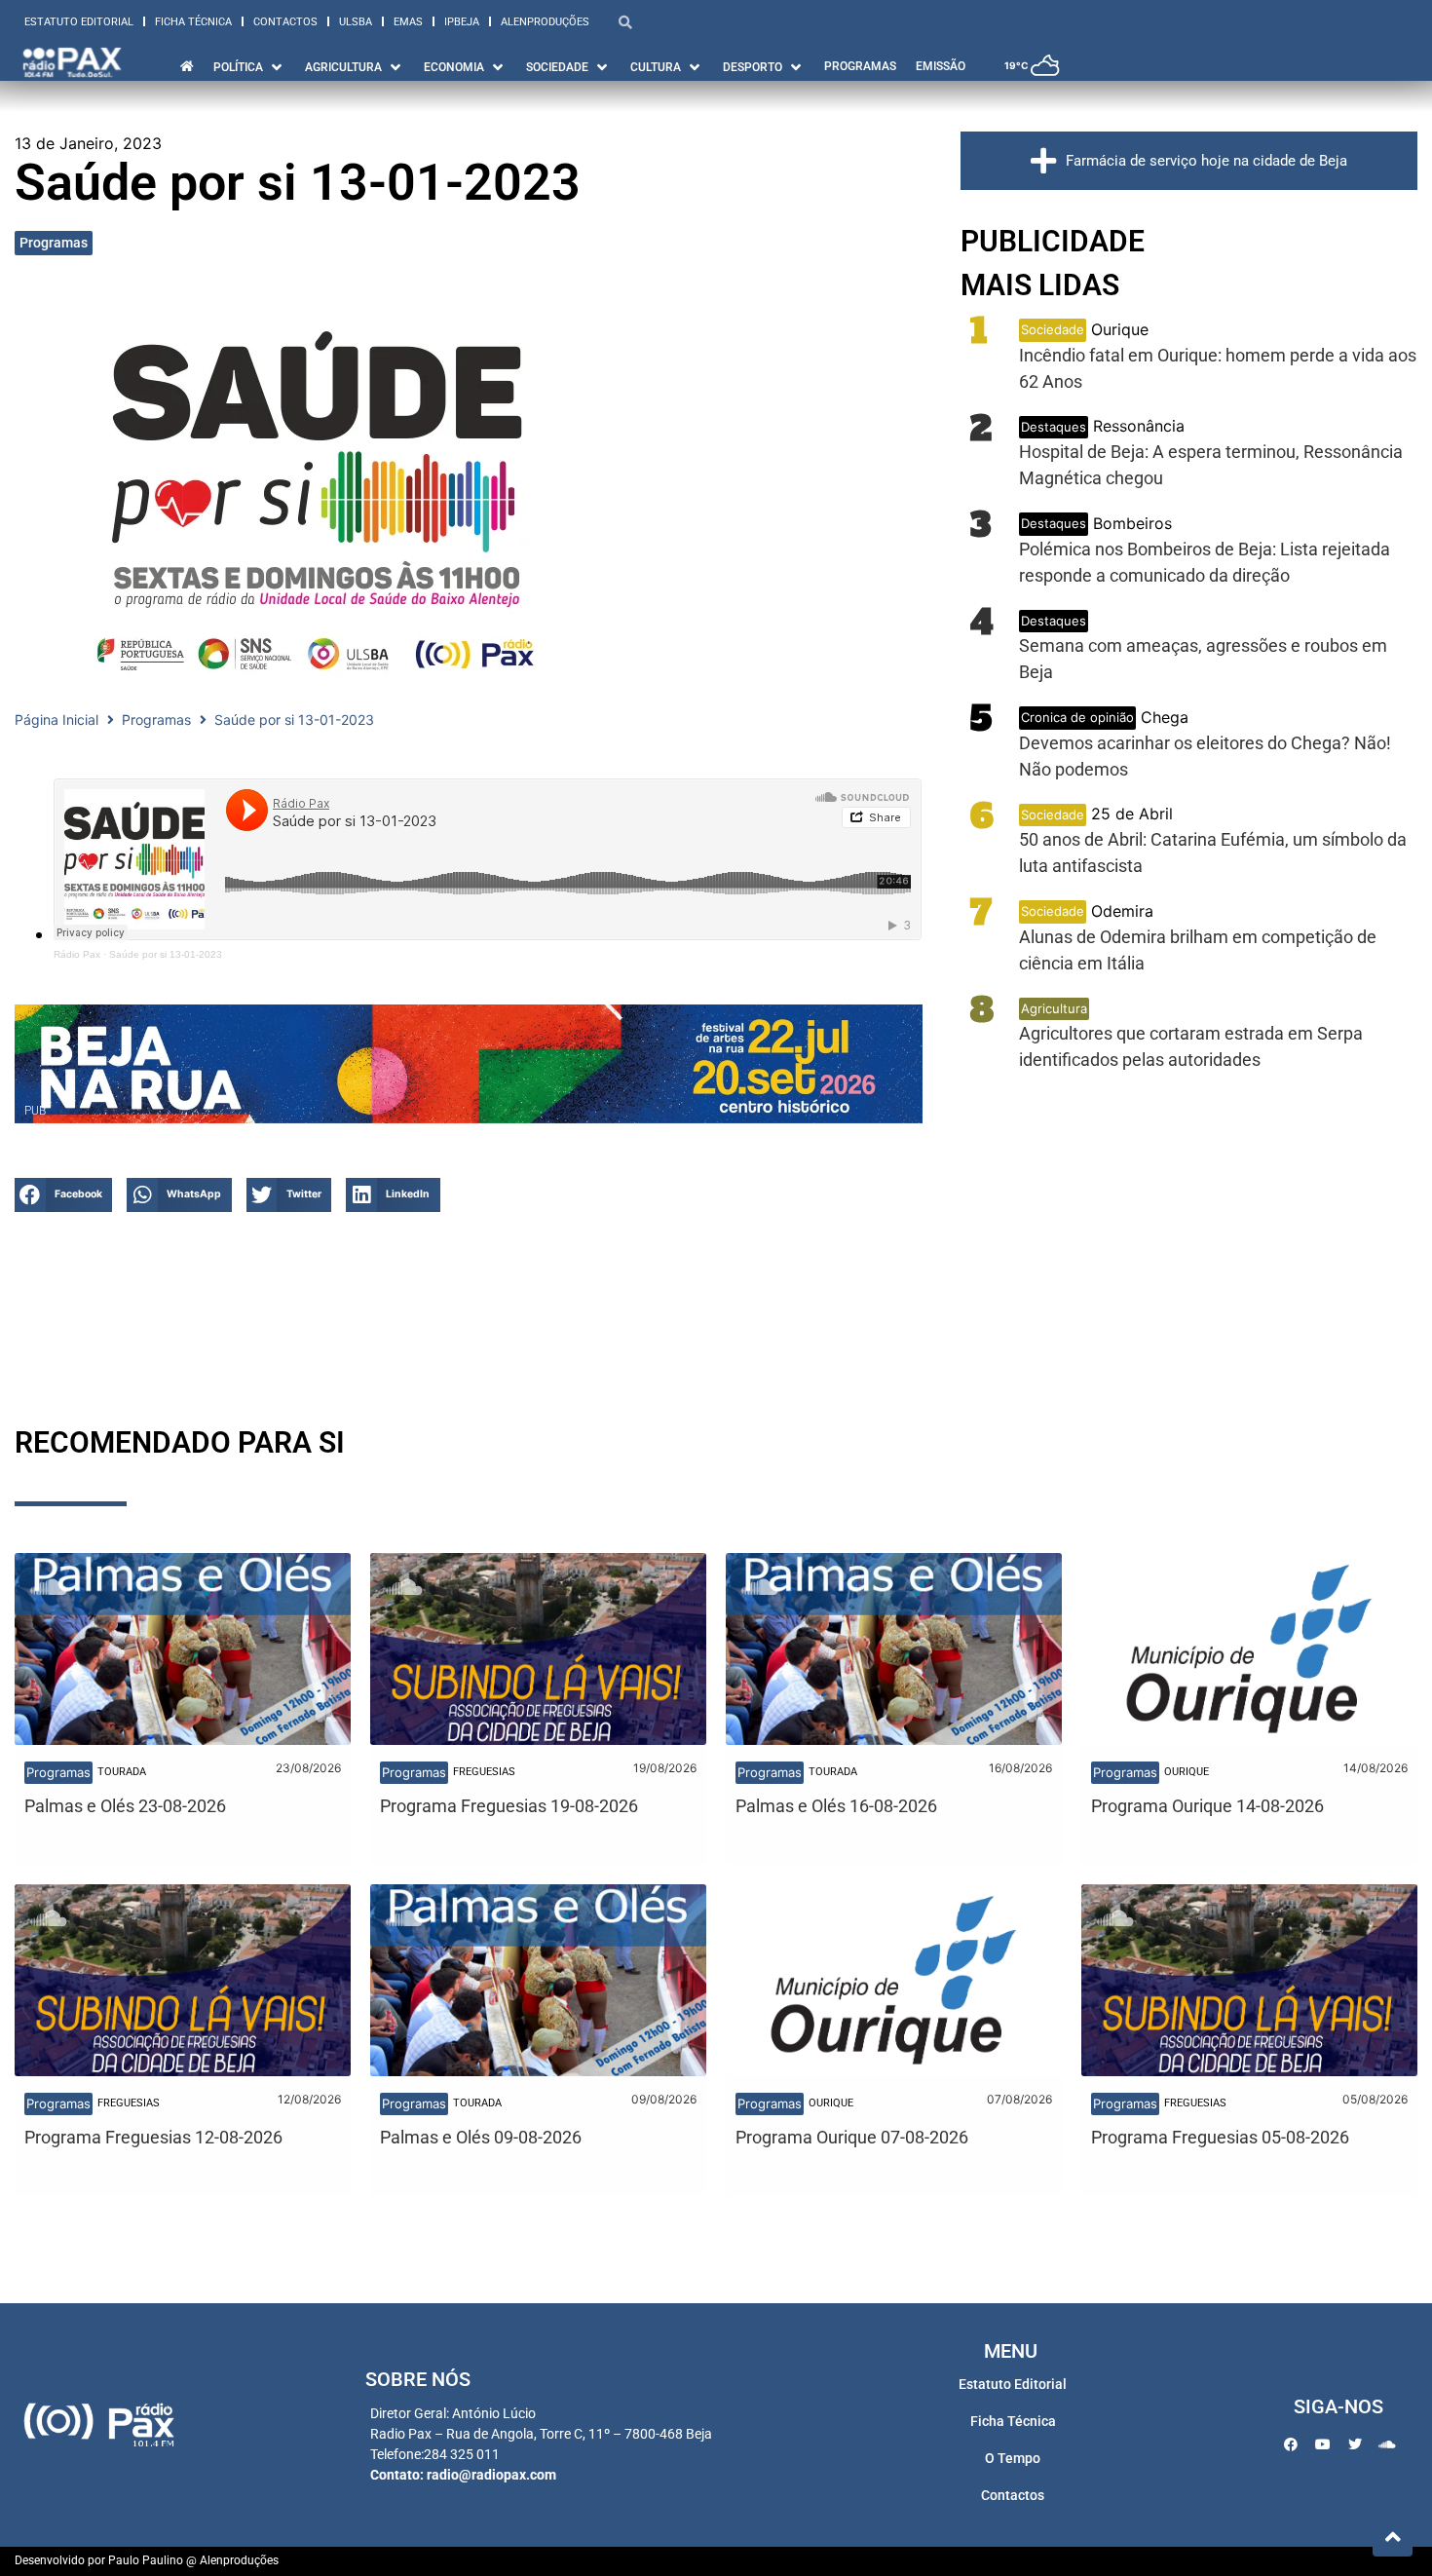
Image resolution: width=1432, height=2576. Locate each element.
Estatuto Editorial (79, 22)
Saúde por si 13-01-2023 (166, 954)
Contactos (285, 22)
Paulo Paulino (146, 2560)
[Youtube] (1323, 2444)
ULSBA (356, 22)
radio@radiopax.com (491, 2475)
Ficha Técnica (193, 22)
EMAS (408, 22)
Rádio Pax (77, 954)
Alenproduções (545, 22)
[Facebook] (1291, 2444)
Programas (54, 243)
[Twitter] (1355, 2444)
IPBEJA (462, 22)
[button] (63, 1195)
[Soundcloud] (1387, 2444)
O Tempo (1013, 2458)
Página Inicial (57, 720)
